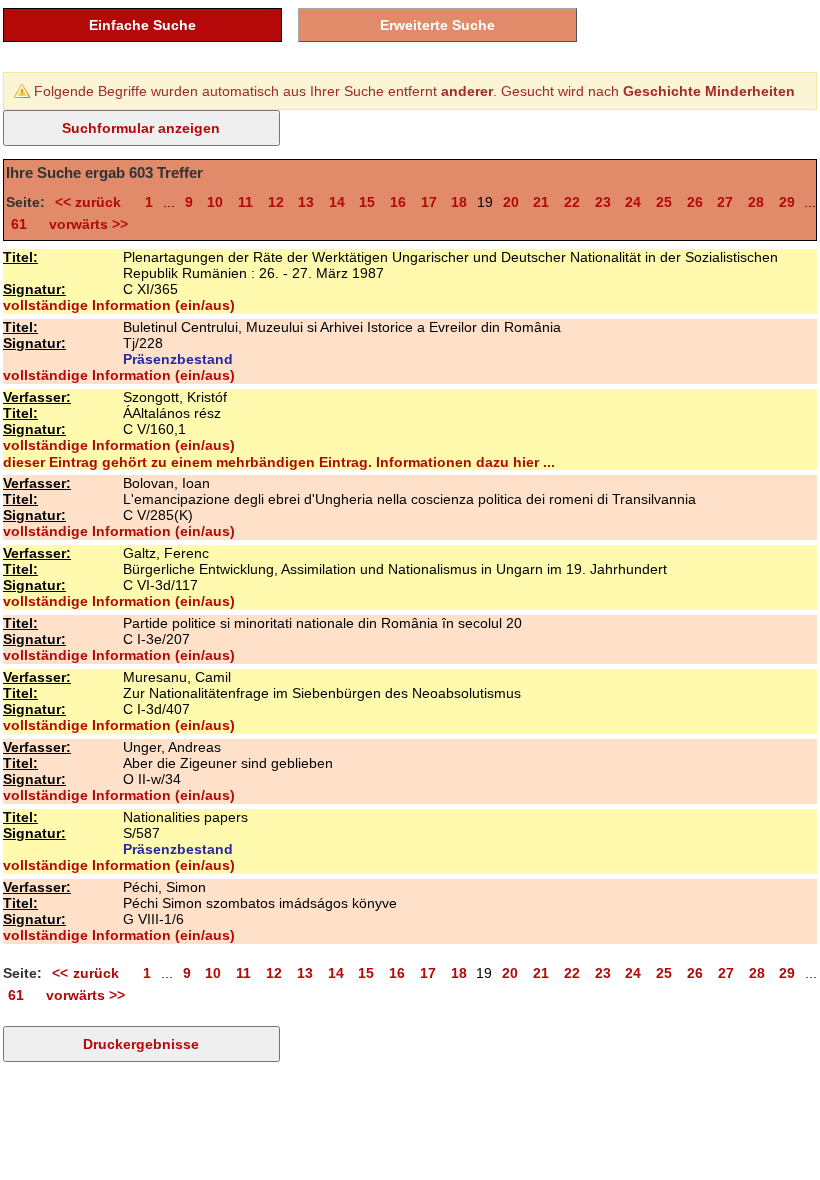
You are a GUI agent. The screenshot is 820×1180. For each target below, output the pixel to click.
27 (725, 202)
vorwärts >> (84, 224)
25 (664, 202)
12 (276, 202)
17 (429, 202)
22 (572, 202)
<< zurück (93, 202)
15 (367, 202)
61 (19, 224)
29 (787, 202)
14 (337, 202)
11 (245, 202)
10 (215, 202)
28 (756, 202)
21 (541, 202)
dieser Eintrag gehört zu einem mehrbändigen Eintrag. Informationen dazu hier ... (279, 462)
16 (398, 202)
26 (695, 202)
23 (603, 202)
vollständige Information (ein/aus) (119, 305)
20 (511, 202)
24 (633, 202)
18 (459, 202)
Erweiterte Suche (437, 25)
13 (306, 202)
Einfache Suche (142, 25)
